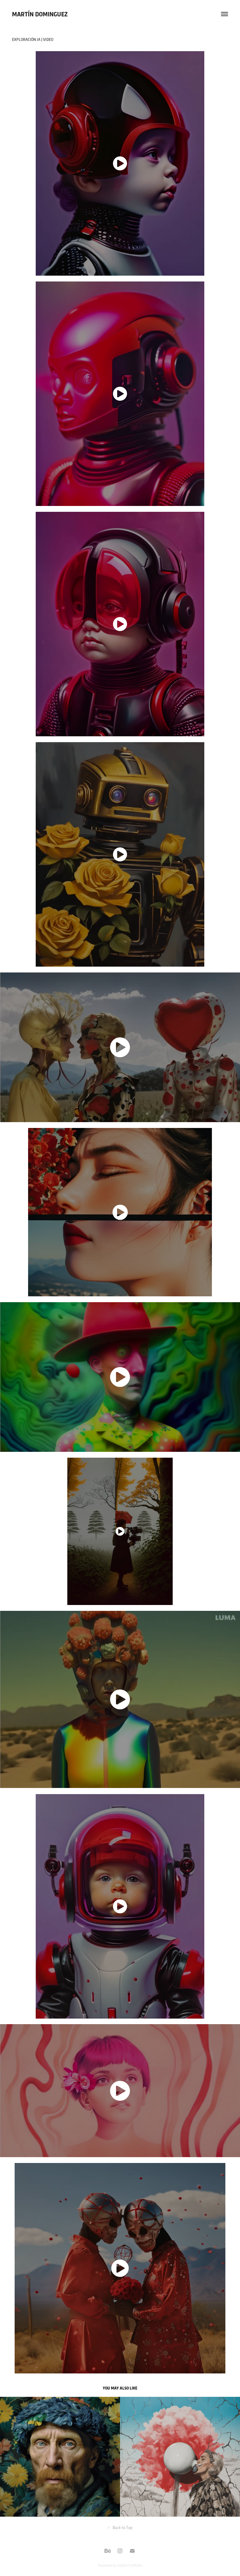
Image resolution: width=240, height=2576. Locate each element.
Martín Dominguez (40, 14)
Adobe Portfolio (130, 2565)
